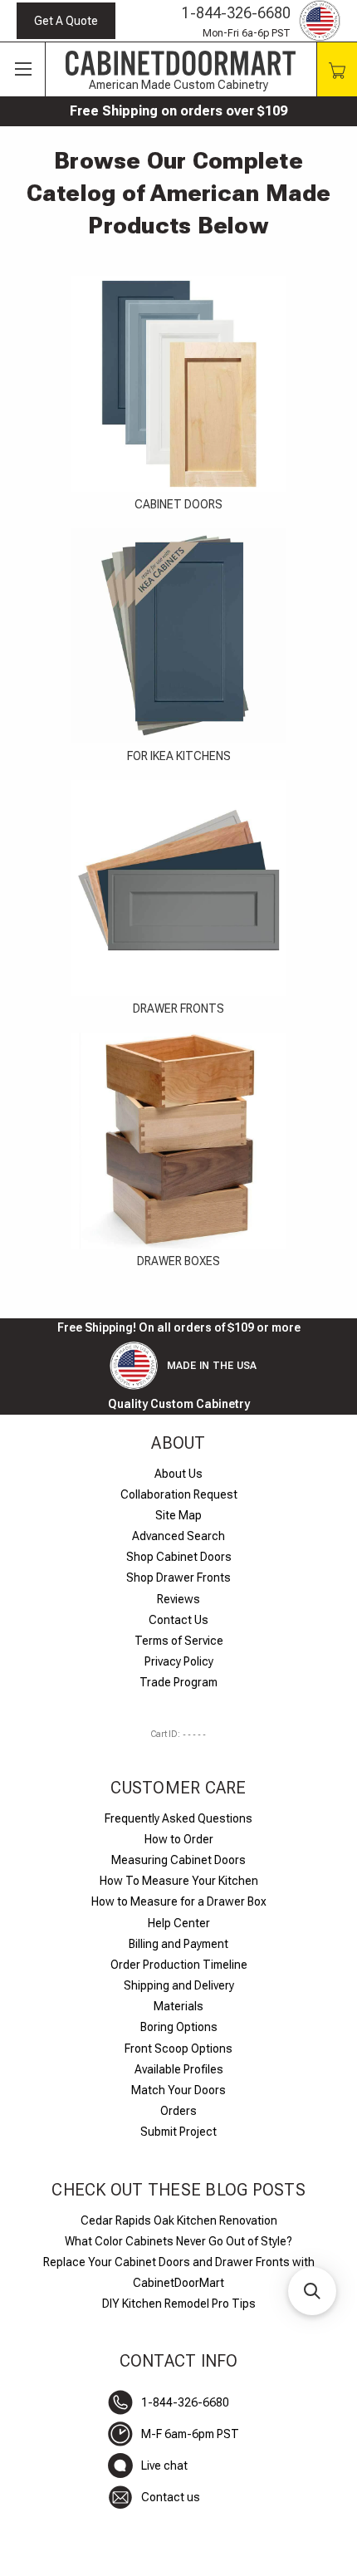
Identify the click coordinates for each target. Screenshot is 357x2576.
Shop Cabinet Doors (179, 1557)
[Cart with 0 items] (337, 69)
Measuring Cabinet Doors (178, 1860)
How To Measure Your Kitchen (179, 1881)
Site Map (178, 1515)
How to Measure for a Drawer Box (179, 1901)
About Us (178, 1474)
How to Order (179, 1839)
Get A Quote (66, 21)
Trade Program (178, 1682)
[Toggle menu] (23, 70)
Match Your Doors (178, 2090)
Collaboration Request (179, 1494)
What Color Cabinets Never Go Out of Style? (178, 2241)
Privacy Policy (179, 1661)
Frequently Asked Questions (178, 1818)
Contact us (171, 2497)
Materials (178, 2006)
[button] (312, 2291)
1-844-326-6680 (236, 13)
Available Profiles (179, 2069)
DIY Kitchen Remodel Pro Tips (179, 2304)
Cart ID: (178, 1734)
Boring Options (179, 2027)
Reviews (178, 1599)
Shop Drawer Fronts (178, 1577)
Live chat (164, 2466)
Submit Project (178, 2132)
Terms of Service (179, 1641)
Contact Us (178, 1620)
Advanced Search (178, 1536)
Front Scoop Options (178, 2049)
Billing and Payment (178, 1944)
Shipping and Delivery (179, 1985)
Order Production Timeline (179, 1965)
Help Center (179, 1923)
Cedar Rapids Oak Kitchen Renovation (179, 2220)
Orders (178, 2111)
